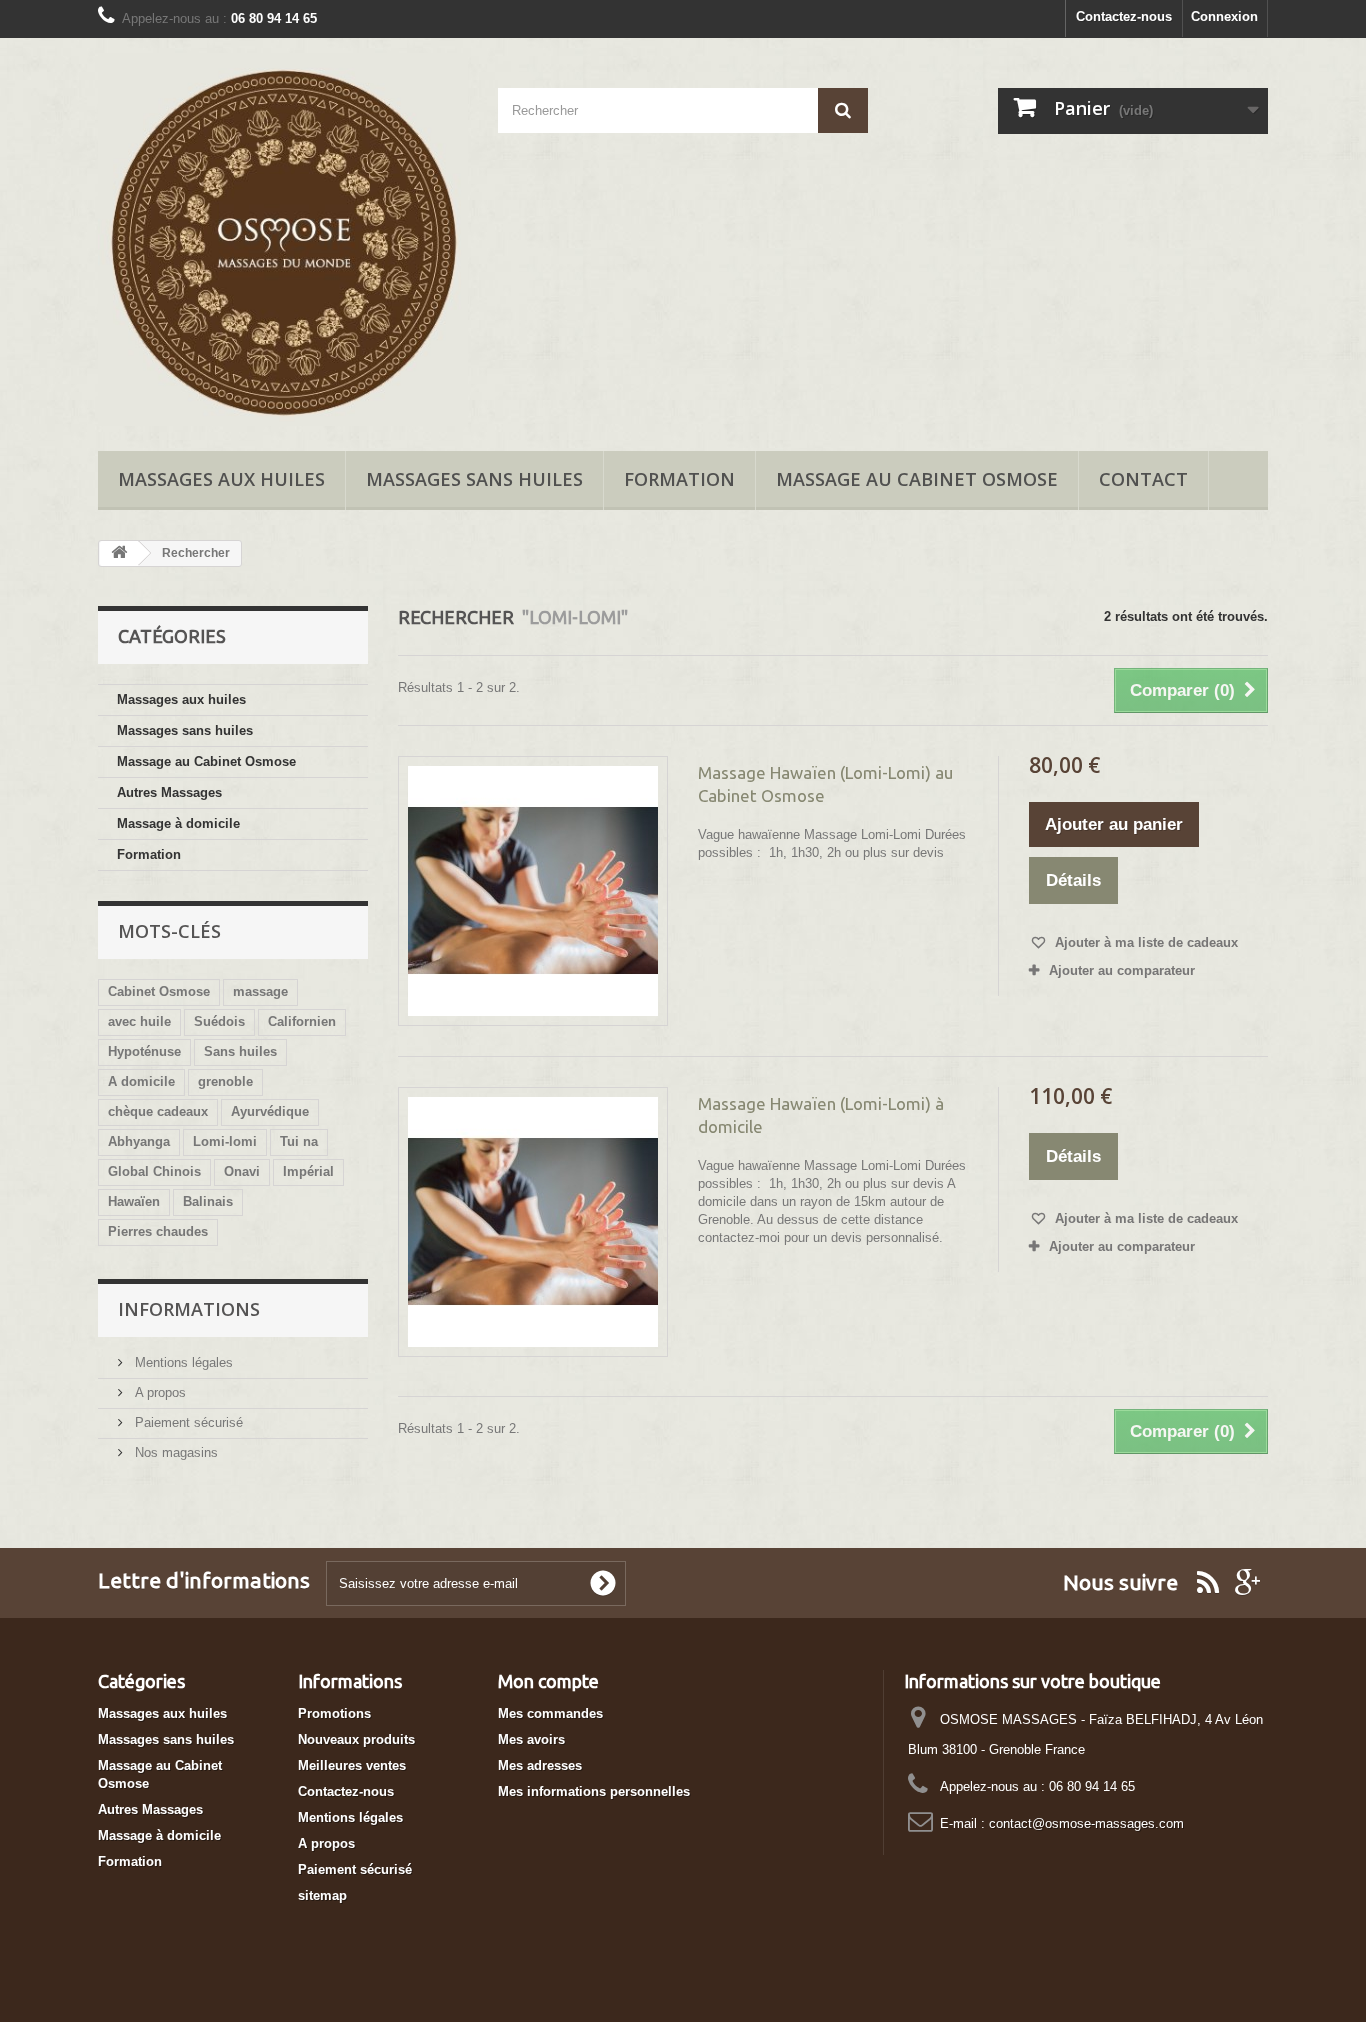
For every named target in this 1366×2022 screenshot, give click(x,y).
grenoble (225, 1081)
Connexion (1224, 16)
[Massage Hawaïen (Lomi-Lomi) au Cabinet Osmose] (533, 891)
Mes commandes (550, 1713)
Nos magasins (174, 1452)
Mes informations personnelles (594, 1791)
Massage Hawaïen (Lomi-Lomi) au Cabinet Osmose (825, 784)
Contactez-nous (1124, 16)
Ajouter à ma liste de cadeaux (1144, 942)
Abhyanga (139, 1141)
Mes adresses (540, 1765)
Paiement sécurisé (187, 1422)
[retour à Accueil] (119, 553)
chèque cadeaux (158, 1111)
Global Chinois (154, 1171)
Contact (1143, 479)
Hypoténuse (144, 1051)
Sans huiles (240, 1051)
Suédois (219, 1021)
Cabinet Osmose (159, 991)
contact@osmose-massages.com (1086, 1823)
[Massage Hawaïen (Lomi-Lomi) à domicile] (533, 1222)
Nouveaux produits (356, 1739)
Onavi (242, 1171)
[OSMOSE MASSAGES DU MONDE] (283, 239)
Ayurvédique (270, 1111)
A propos (158, 1392)
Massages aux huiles (221, 479)
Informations (189, 1309)
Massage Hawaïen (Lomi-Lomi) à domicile (821, 1115)
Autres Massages (169, 792)
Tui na (299, 1141)
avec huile (139, 1021)
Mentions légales (182, 1362)
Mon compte (548, 1681)
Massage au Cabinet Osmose (917, 479)
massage (260, 991)
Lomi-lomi (225, 1141)
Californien (302, 1021)
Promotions (334, 1713)
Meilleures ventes (352, 1765)
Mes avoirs (531, 1739)
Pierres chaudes (158, 1231)
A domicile (141, 1081)
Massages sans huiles (474, 479)
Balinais (208, 1201)
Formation (679, 479)
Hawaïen (134, 1201)
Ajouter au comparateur (1122, 970)
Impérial (308, 1171)
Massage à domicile (178, 823)
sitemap (322, 1895)
